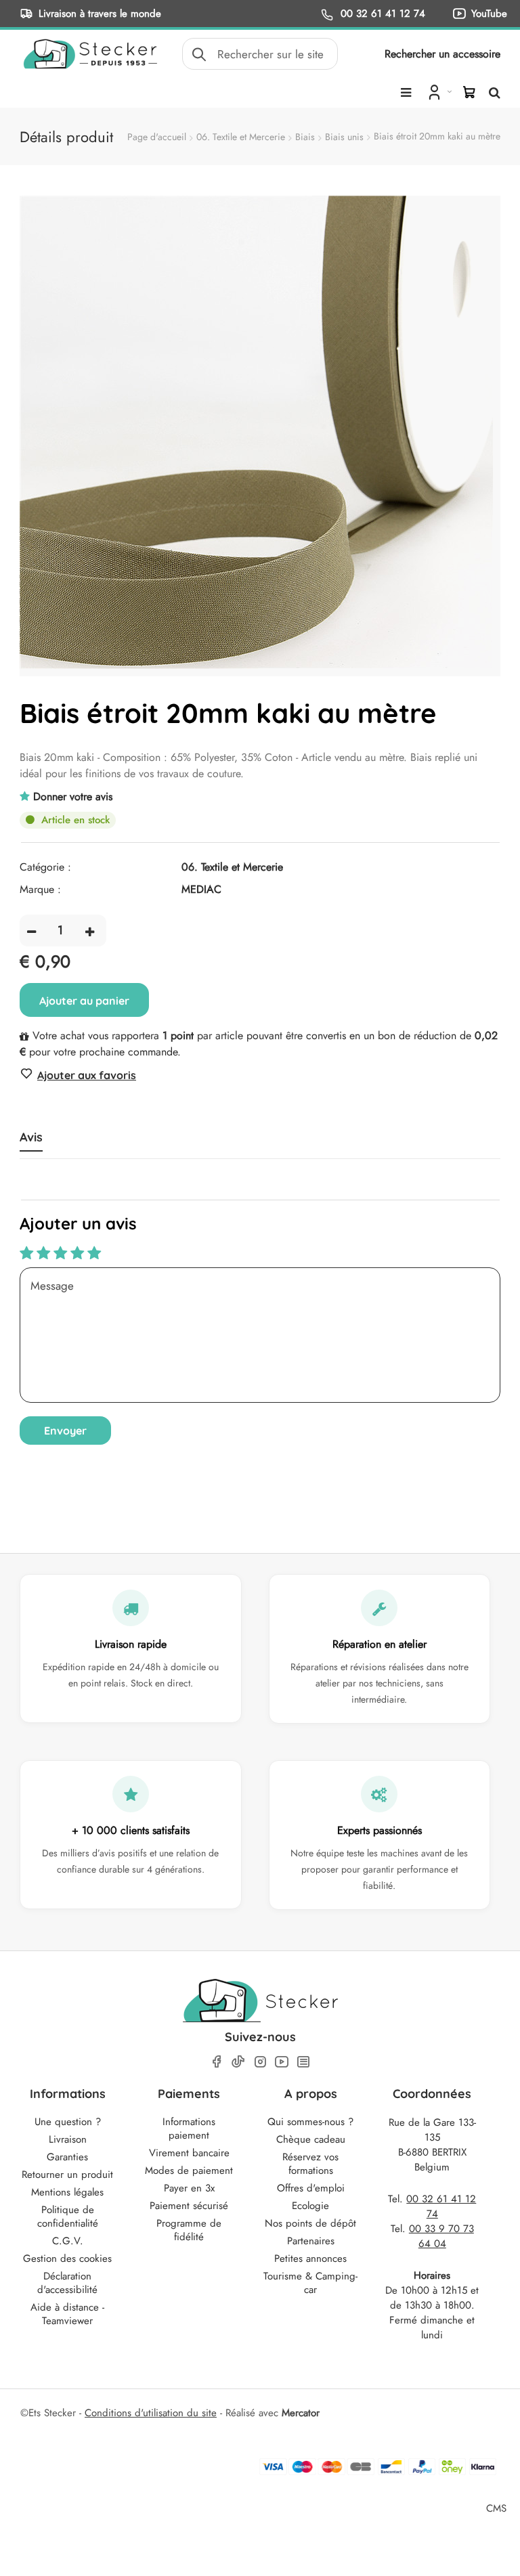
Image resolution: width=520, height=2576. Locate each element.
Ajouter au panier (84, 1001)
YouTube (489, 13)
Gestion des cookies (67, 2258)
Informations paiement (189, 2129)
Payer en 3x (189, 2188)
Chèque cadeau (311, 2139)
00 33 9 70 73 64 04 (441, 2236)
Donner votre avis (73, 796)
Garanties (67, 2157)
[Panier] (469, 92)
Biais (305, 137)
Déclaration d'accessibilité (67, 2283)
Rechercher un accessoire (442, 54)
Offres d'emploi (311, 2188)
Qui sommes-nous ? (310, 2122)
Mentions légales (67, 2192)
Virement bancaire (189, 2153)
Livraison (68, 2139)
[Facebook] (217, 2062)
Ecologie (310, 2206)
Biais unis (344, 137)
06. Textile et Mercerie (241, 137)
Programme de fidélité (189, 2230)
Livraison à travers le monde (100, 13)
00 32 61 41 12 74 (381, 13)
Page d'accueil (157, 137)
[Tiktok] (238, 2061)
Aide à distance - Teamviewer (67, 2314)
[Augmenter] (90, 931)
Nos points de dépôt (310, 2223)
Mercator (301, 2413)
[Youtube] (282, 2062)
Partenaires (311, 2241)
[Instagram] (260, 2062)
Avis (31, 1137)
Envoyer (65, 1431)
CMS (496, 2508)
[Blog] (303, 2062)
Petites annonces (310, 2258)
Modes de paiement (189, 2170)
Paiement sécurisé (189, 2206)
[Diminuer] (31, 931)
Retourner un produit (67, 2175)
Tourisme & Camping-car (310, 2283)
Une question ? (68, 2122)
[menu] (406, 93)
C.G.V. (68, 2241)
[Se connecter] (438, 91)
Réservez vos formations (310, 2164)
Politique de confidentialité (68, 2217)
